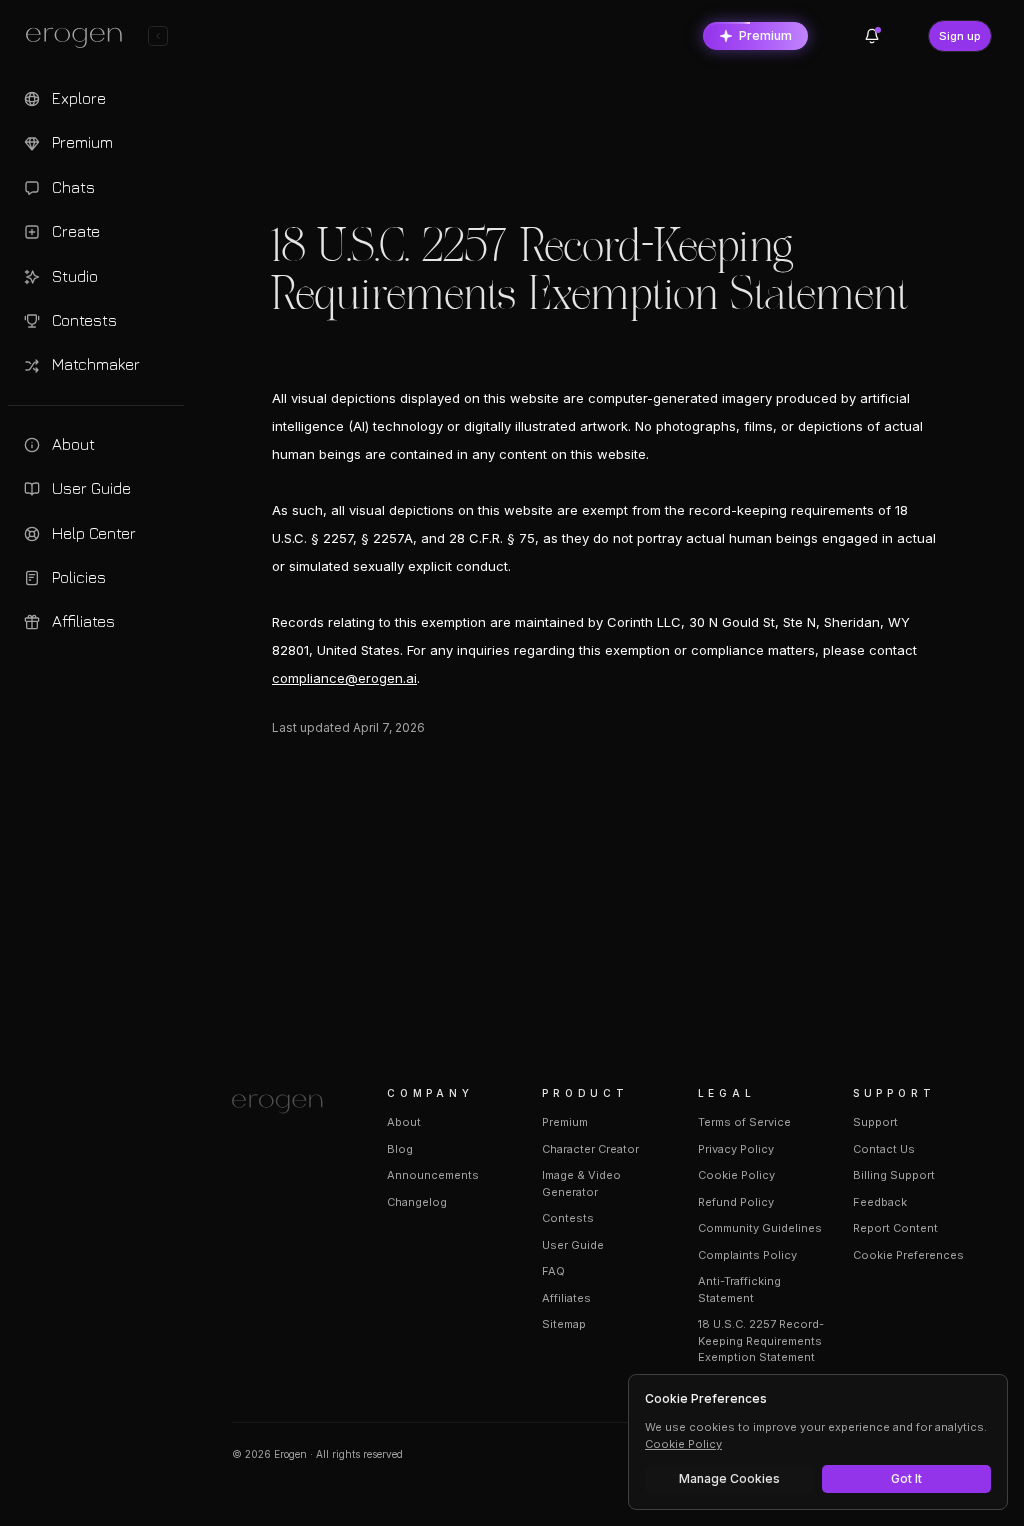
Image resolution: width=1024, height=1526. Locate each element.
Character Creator (590, 1149)
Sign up (960, 36)
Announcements (433, 1175)
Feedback (880, 1202)
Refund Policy (736, 1202)
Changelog (417, 1202)
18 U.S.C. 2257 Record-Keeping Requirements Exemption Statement (761, 1340)
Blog (400, 1149)
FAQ (553, 1271)
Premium (765, 35)
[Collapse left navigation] (158, 36)
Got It (906, 1478)
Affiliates (566, 1298)
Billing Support (894, 1175)
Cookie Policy (736, 1175)
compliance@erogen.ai (344, 678)
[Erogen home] (79, 38)
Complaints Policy (747, 1255)
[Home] (285, 1104)
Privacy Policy (736, 1149)
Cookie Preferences (908, 1255)
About (404, 1122)
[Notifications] (872, 36)
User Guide (573, 1245)
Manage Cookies (729, 1478)
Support (875, 1122)
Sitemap (564, 1324)
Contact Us (884, 1149)
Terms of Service (744, 1122)
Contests (568, 1218)
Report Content (895, 1228)
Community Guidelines (760, 1228)
